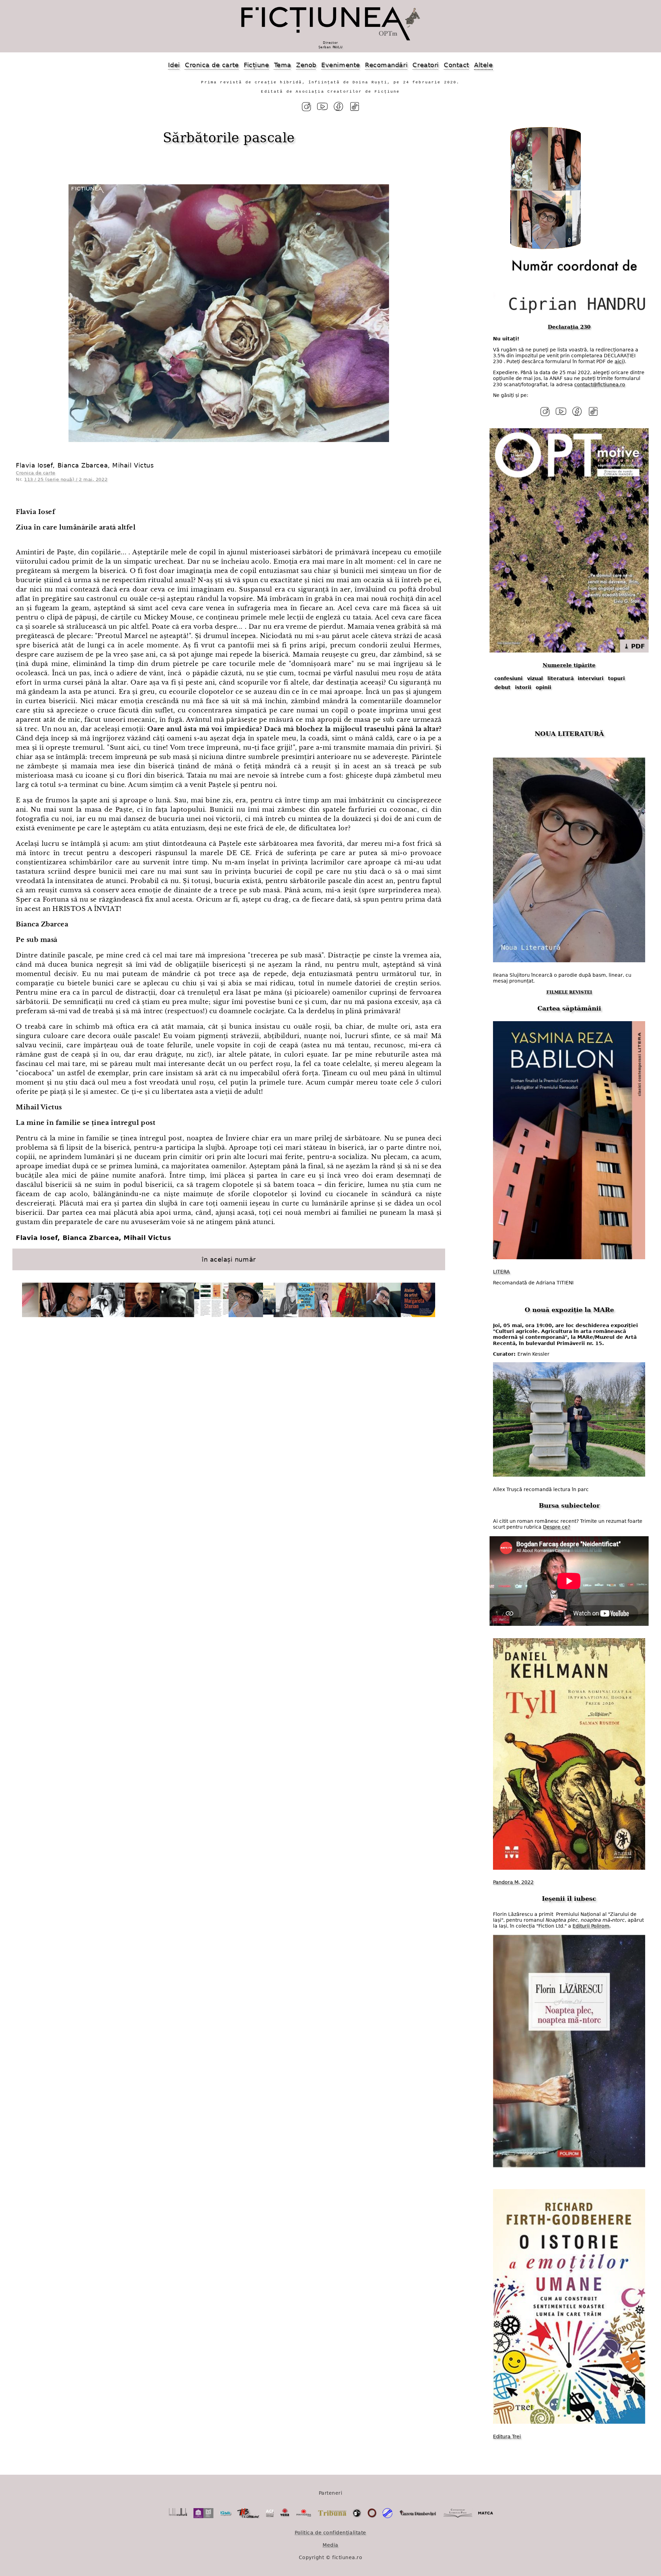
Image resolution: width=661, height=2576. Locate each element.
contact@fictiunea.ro (600, 384)
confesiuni (508, 678)
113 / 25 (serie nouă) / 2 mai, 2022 (66, 479)
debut (502, 687)
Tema (283, 65)
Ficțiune (256, 65)
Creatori (426, 65)
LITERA (501, 1272)
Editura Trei (507, 2436)
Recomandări (386, 65)
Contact (457, 65)
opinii (543, 687)
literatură (560, 678)
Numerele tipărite (569, 665)
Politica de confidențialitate (330, 2533)
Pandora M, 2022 (513, 1882)
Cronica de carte (212, 65)
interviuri (591, 678)
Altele (483, 65)
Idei (174, 65)
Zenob (306, 65)
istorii (523, 687)
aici (619, 361)
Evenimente (340, 65)
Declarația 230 (569, 327)
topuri (616, 678)
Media (330, 2545)
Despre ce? (557, 1527)
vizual (535, 678)
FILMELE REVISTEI (569, 992)
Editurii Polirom (591, 1926)
